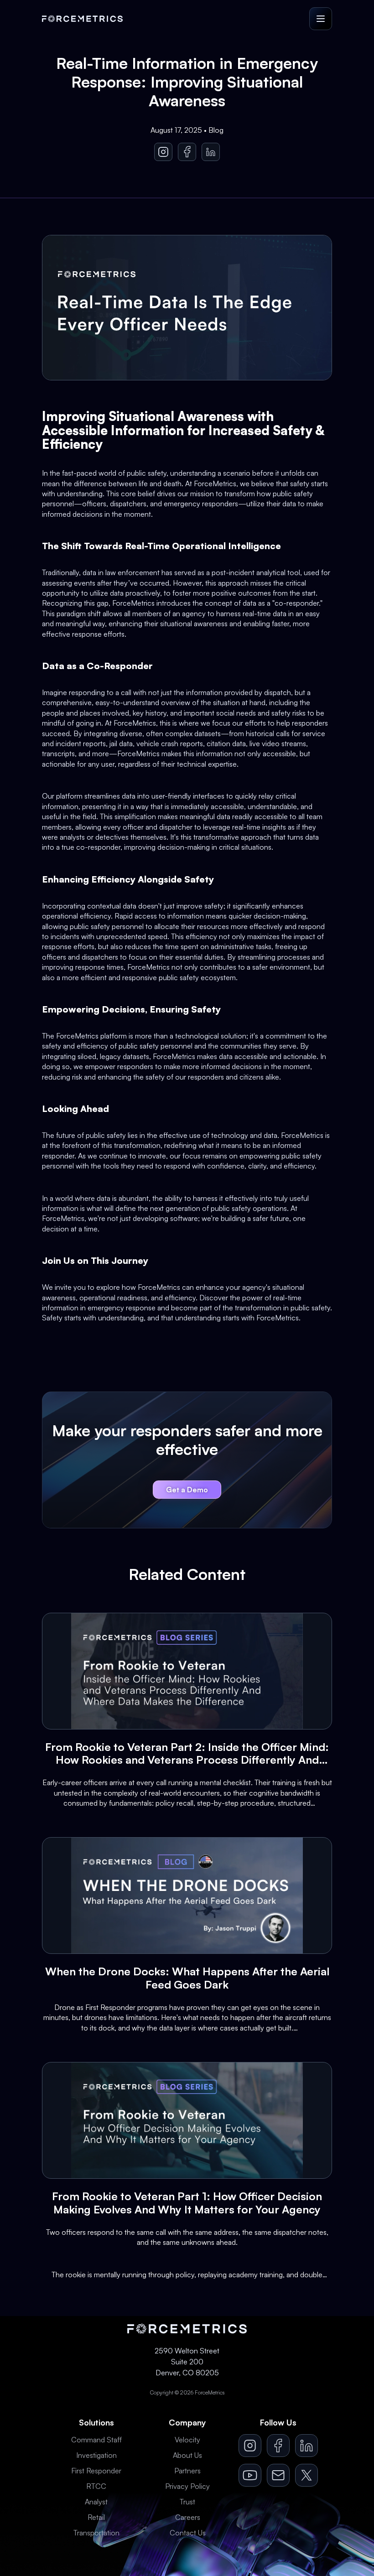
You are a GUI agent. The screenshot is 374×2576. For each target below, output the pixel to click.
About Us (187, 2455)
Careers (188, 2517)
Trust (187, 2502)
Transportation (96, 2533)
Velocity (187, 2440)
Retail (96, 2517)
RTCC (96, 2486)
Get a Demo (187, 1490)
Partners (187, 2471)
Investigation (96, 2455)
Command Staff (96, 2440)
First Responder (96, 2471)
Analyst (96, 2502)
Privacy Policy (187, 2486)
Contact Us (188, 2533)
